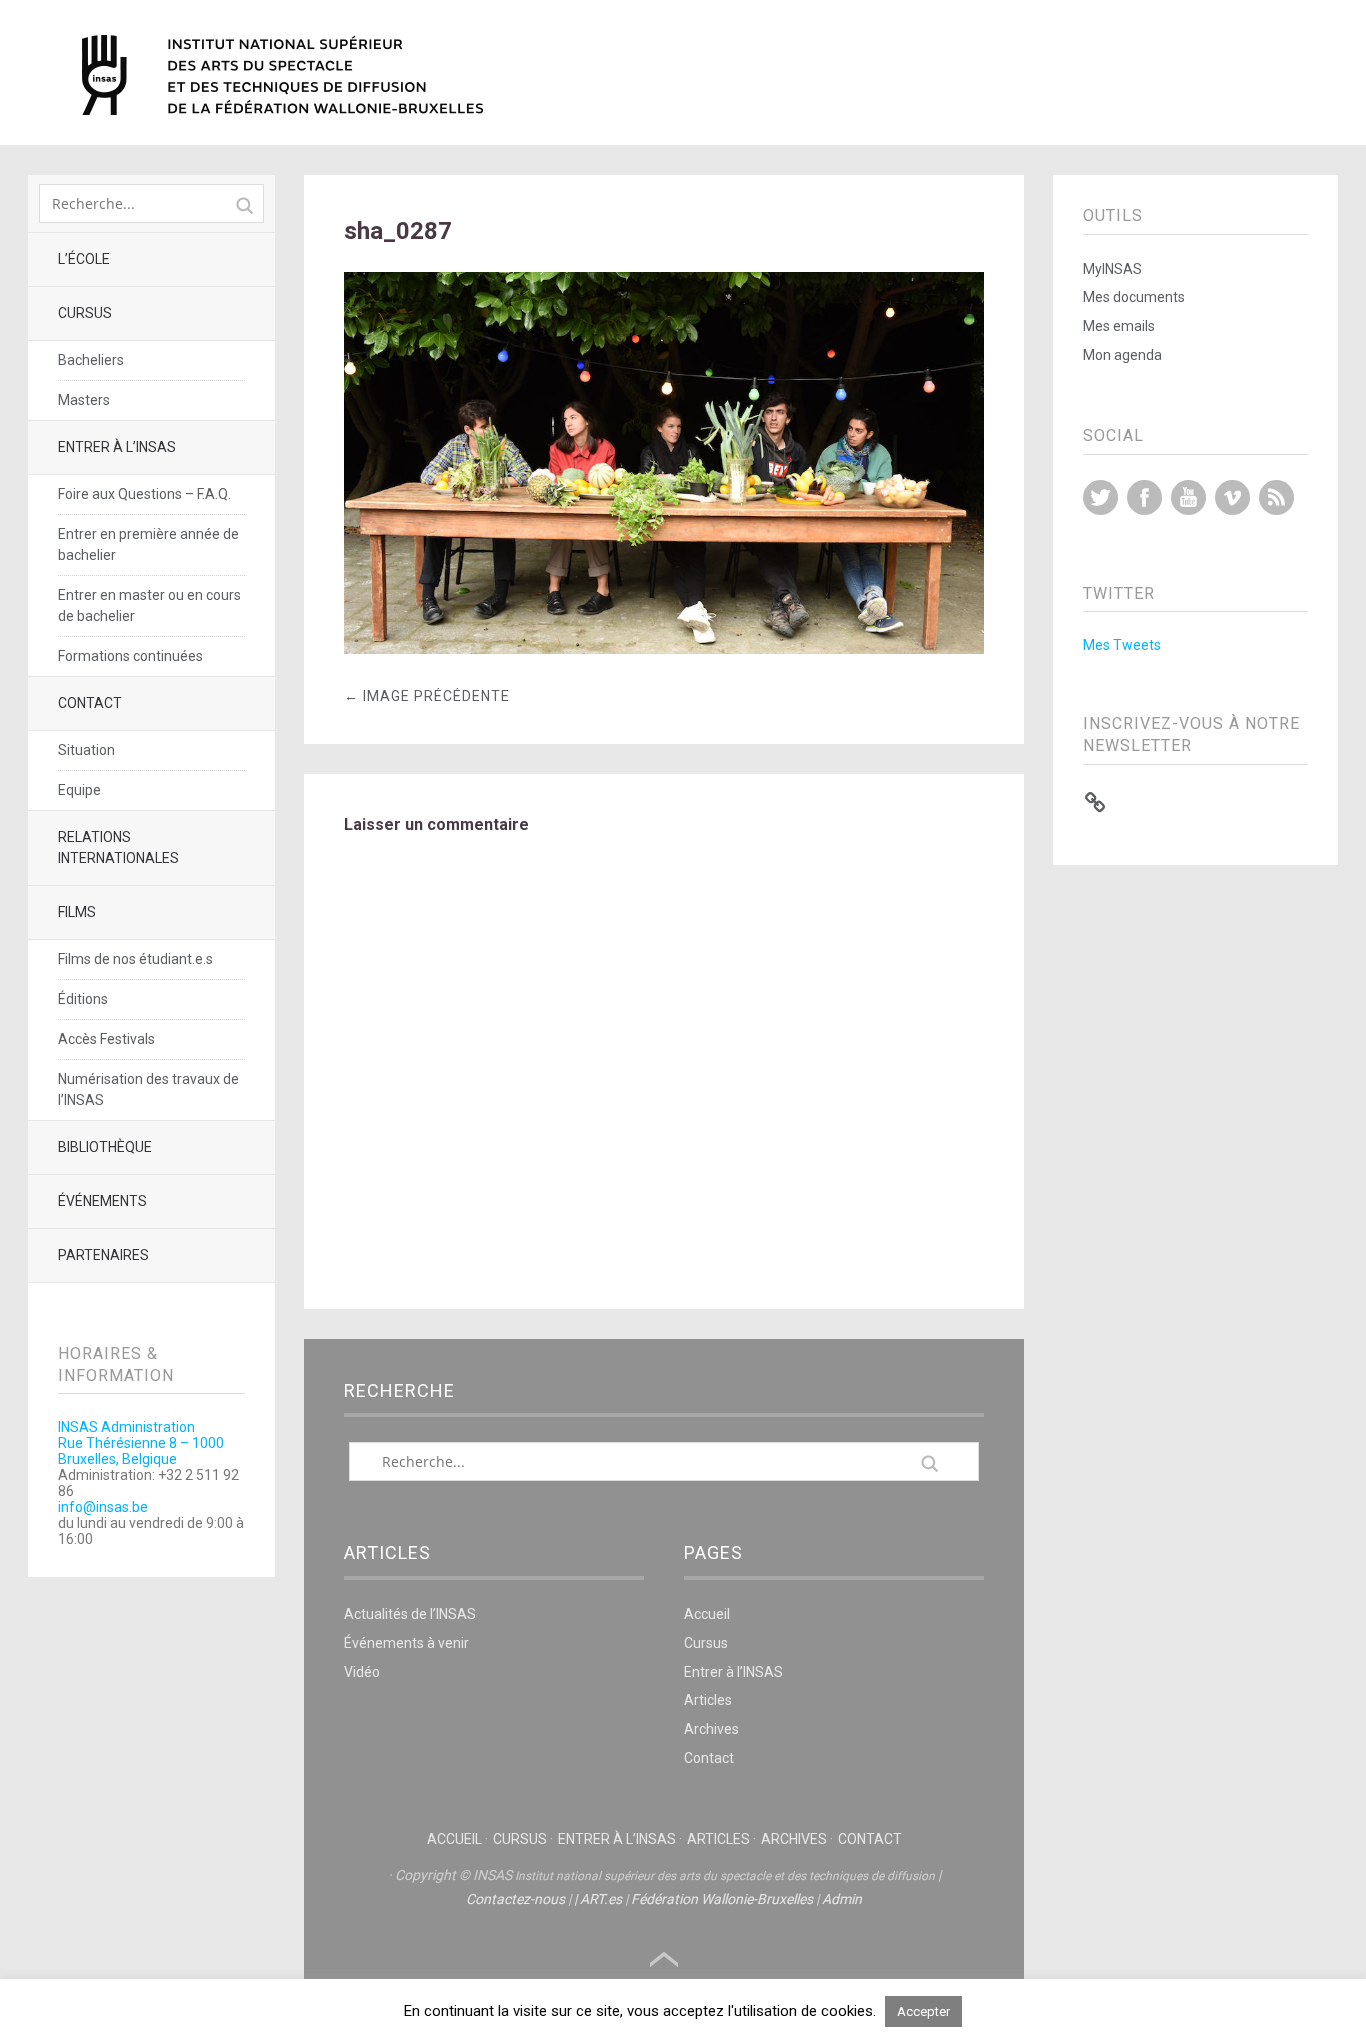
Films (77, 912)
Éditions (83, 999)
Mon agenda (1122, 355)
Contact (90, 703)
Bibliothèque (105, 1147)
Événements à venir (406, 1643)
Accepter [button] (923, 2011)
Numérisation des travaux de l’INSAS (148, 1089)
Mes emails (1119, 326)
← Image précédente (427, 696)
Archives (711, 1729)
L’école (84, 259)
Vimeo (1232, 497)
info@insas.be (103, 1507)
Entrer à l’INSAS (117, 447)
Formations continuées (130, 656)
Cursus (85, 313)
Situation (86, 750)
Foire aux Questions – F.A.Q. (144, 494)
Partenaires (103, 1255)
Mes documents (1134, 297)
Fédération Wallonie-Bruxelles (722, 1899)
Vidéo (362, 1672)
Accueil (707, 1614)
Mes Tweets (1122, 645)
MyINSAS (1112, 269)
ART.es (601, 1899)
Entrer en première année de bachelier (148, 544)
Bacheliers (91, 360)
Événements (102, 1201)
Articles (708, 1700)
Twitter (1100, 497)
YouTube (1188, 497)
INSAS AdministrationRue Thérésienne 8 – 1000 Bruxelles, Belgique (141, 1443)
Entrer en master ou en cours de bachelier (149, 605)
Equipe (79, 790)
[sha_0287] (664, 648)
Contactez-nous (515, 1899)
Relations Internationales (118, 847)
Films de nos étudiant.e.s (135, 959)
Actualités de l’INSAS (410, 1614)
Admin (842, 1899)
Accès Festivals (106, 1039)
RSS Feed (1276, 497)
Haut (664, 1960)
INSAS (282, 75)
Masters (84, 400)
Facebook (1144, 497)
